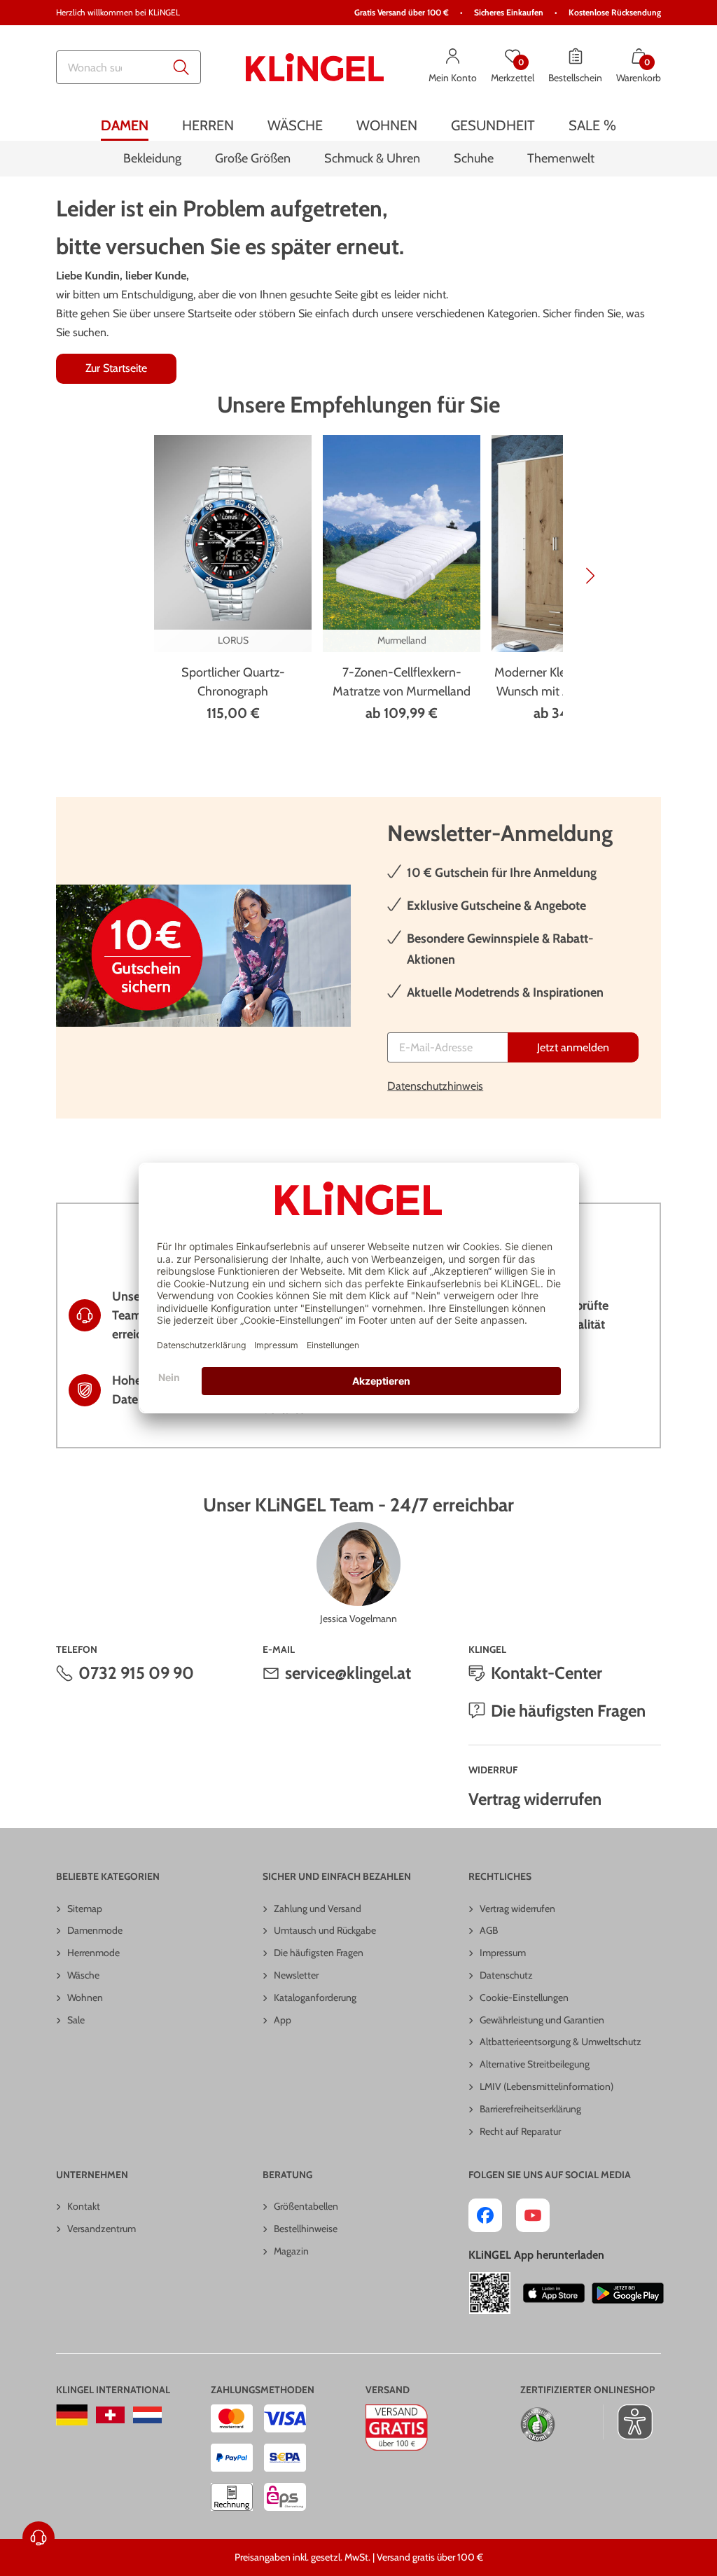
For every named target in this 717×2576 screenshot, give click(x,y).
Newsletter (296, 1975)
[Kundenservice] (39, 2537)
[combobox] (128, 67)
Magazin (291, 2251)
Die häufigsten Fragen (568, 1711)
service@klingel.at (348, 1673)
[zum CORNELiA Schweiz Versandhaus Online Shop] (110, 2415)
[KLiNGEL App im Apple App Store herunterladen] (554, 2293)
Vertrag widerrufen (535, 1799)
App (283, 2020)
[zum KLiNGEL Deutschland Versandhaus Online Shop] (72, 2415)
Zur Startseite (116, 368)
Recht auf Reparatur (520, 2131)
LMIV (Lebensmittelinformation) (547, 2086)
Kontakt (84, 2206)
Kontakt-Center (547, 1673)
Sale (76, 2020)
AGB (489, 1930)
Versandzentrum (102, 2229)
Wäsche (83, 1975)
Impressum (503, 1953)
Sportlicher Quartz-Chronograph (233, 682)
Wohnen (85, 1997)
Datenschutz (506, 1975)
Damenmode (95, 1930)
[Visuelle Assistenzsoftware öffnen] (628, 2422)
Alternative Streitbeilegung (535, 2064)
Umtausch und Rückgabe (325, 1930)
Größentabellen (306, 2206)
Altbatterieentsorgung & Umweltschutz (561, 2042)
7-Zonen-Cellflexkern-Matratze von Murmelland (402, 682)
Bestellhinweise (306, 2229)
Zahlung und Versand (318, 1909)
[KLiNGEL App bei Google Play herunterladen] (628, 2293)
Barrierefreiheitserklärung (530, 2109)
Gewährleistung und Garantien (542, 2020)
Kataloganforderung (315, 1997)
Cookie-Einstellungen (524, 1997)
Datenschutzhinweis (435, 1086)
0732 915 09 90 (136, 1673)
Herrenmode (93, 1953)
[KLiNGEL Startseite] (315, 67)
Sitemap (85, 1909)
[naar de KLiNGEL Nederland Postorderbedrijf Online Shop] (147, 2415)
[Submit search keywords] (181, 67)
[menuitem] (125, 125)
